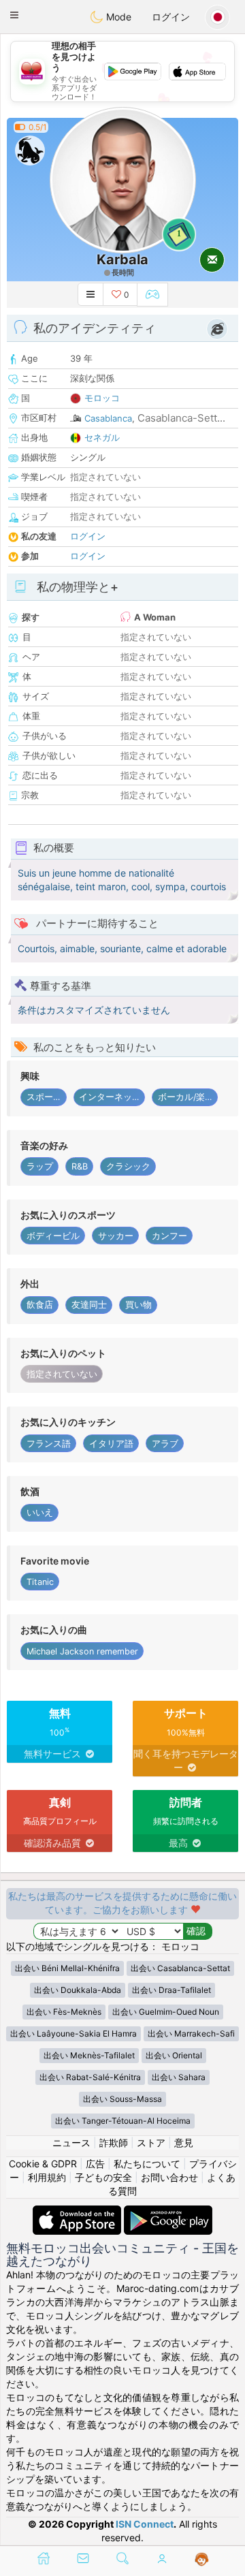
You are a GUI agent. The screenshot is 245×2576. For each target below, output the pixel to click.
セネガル (102, 437)
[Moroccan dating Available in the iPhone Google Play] (168, 2212)
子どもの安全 (103, 2177)
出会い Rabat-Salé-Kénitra (90, 2077)
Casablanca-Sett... (181, 418)
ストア (151, 2142)
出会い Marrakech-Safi (191, 2033)
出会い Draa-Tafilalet (171, 1990)
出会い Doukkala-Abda (78, 1990)
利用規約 (47, 2177)
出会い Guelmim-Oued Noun (166, 2012)
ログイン (171, 17)
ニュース (71, 2142)
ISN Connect (145, 2524)
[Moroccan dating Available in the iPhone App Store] (78, 2212)
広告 (95, 2164)
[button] (14, 15)
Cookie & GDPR (43, 2164)
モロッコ (102, 398)
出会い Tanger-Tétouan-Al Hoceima (123, 2121)
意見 (184, 2142)
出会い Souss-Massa (122, 2099)
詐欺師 (114, 2142)
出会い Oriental (174, 2055)
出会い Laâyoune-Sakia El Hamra (73, 2033)
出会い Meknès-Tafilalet (89, 2055)
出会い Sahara (179, 2077)
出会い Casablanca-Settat (180, 1968)
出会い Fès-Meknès (64, 2012)
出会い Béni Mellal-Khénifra (67, 1968)
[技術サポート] (202, 2560)
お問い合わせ (169, 2177)
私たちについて (147, 2164)
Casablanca (108, 418)
